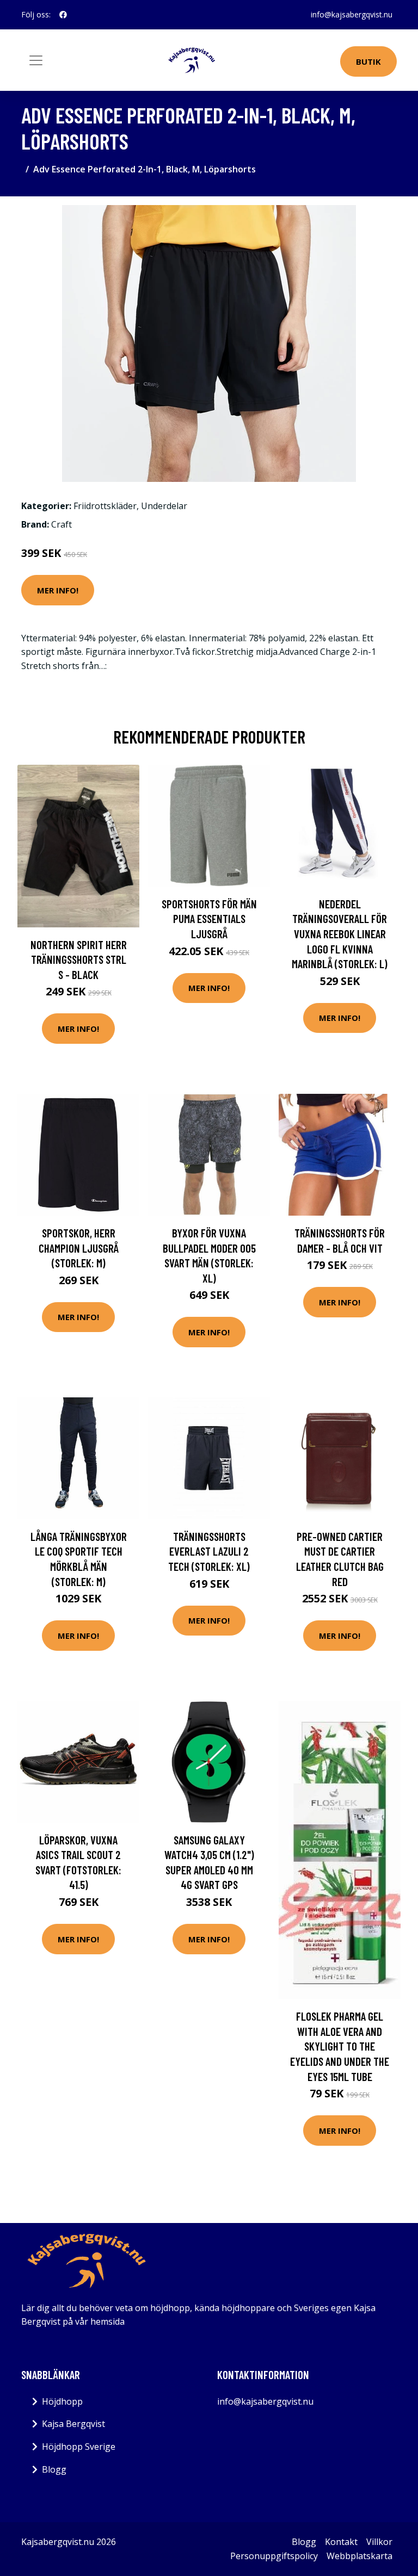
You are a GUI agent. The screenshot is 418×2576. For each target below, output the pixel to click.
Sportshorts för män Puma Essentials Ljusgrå (209, 919)
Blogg (54, 2469)
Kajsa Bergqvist (73, 2424)
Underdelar (164, 506)
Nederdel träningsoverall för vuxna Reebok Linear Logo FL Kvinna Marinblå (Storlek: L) (340, 934)
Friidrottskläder (105, 506)
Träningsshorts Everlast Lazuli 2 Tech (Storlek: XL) (209, 1551)
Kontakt (341, 2542)
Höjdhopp (62, 2401)
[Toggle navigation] (36, 60)
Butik (368, 61)
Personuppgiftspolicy (274, 2556)
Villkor (379, 2542)
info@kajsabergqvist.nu (352, 14)
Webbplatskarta (359, 2556)
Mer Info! (58, 590)
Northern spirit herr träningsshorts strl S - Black (79, 959)
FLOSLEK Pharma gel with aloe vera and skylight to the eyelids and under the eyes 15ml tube (340, 2046)
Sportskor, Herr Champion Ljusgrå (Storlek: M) (79, 1248)
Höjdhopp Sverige (79, 2447)
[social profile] (63, 15)
